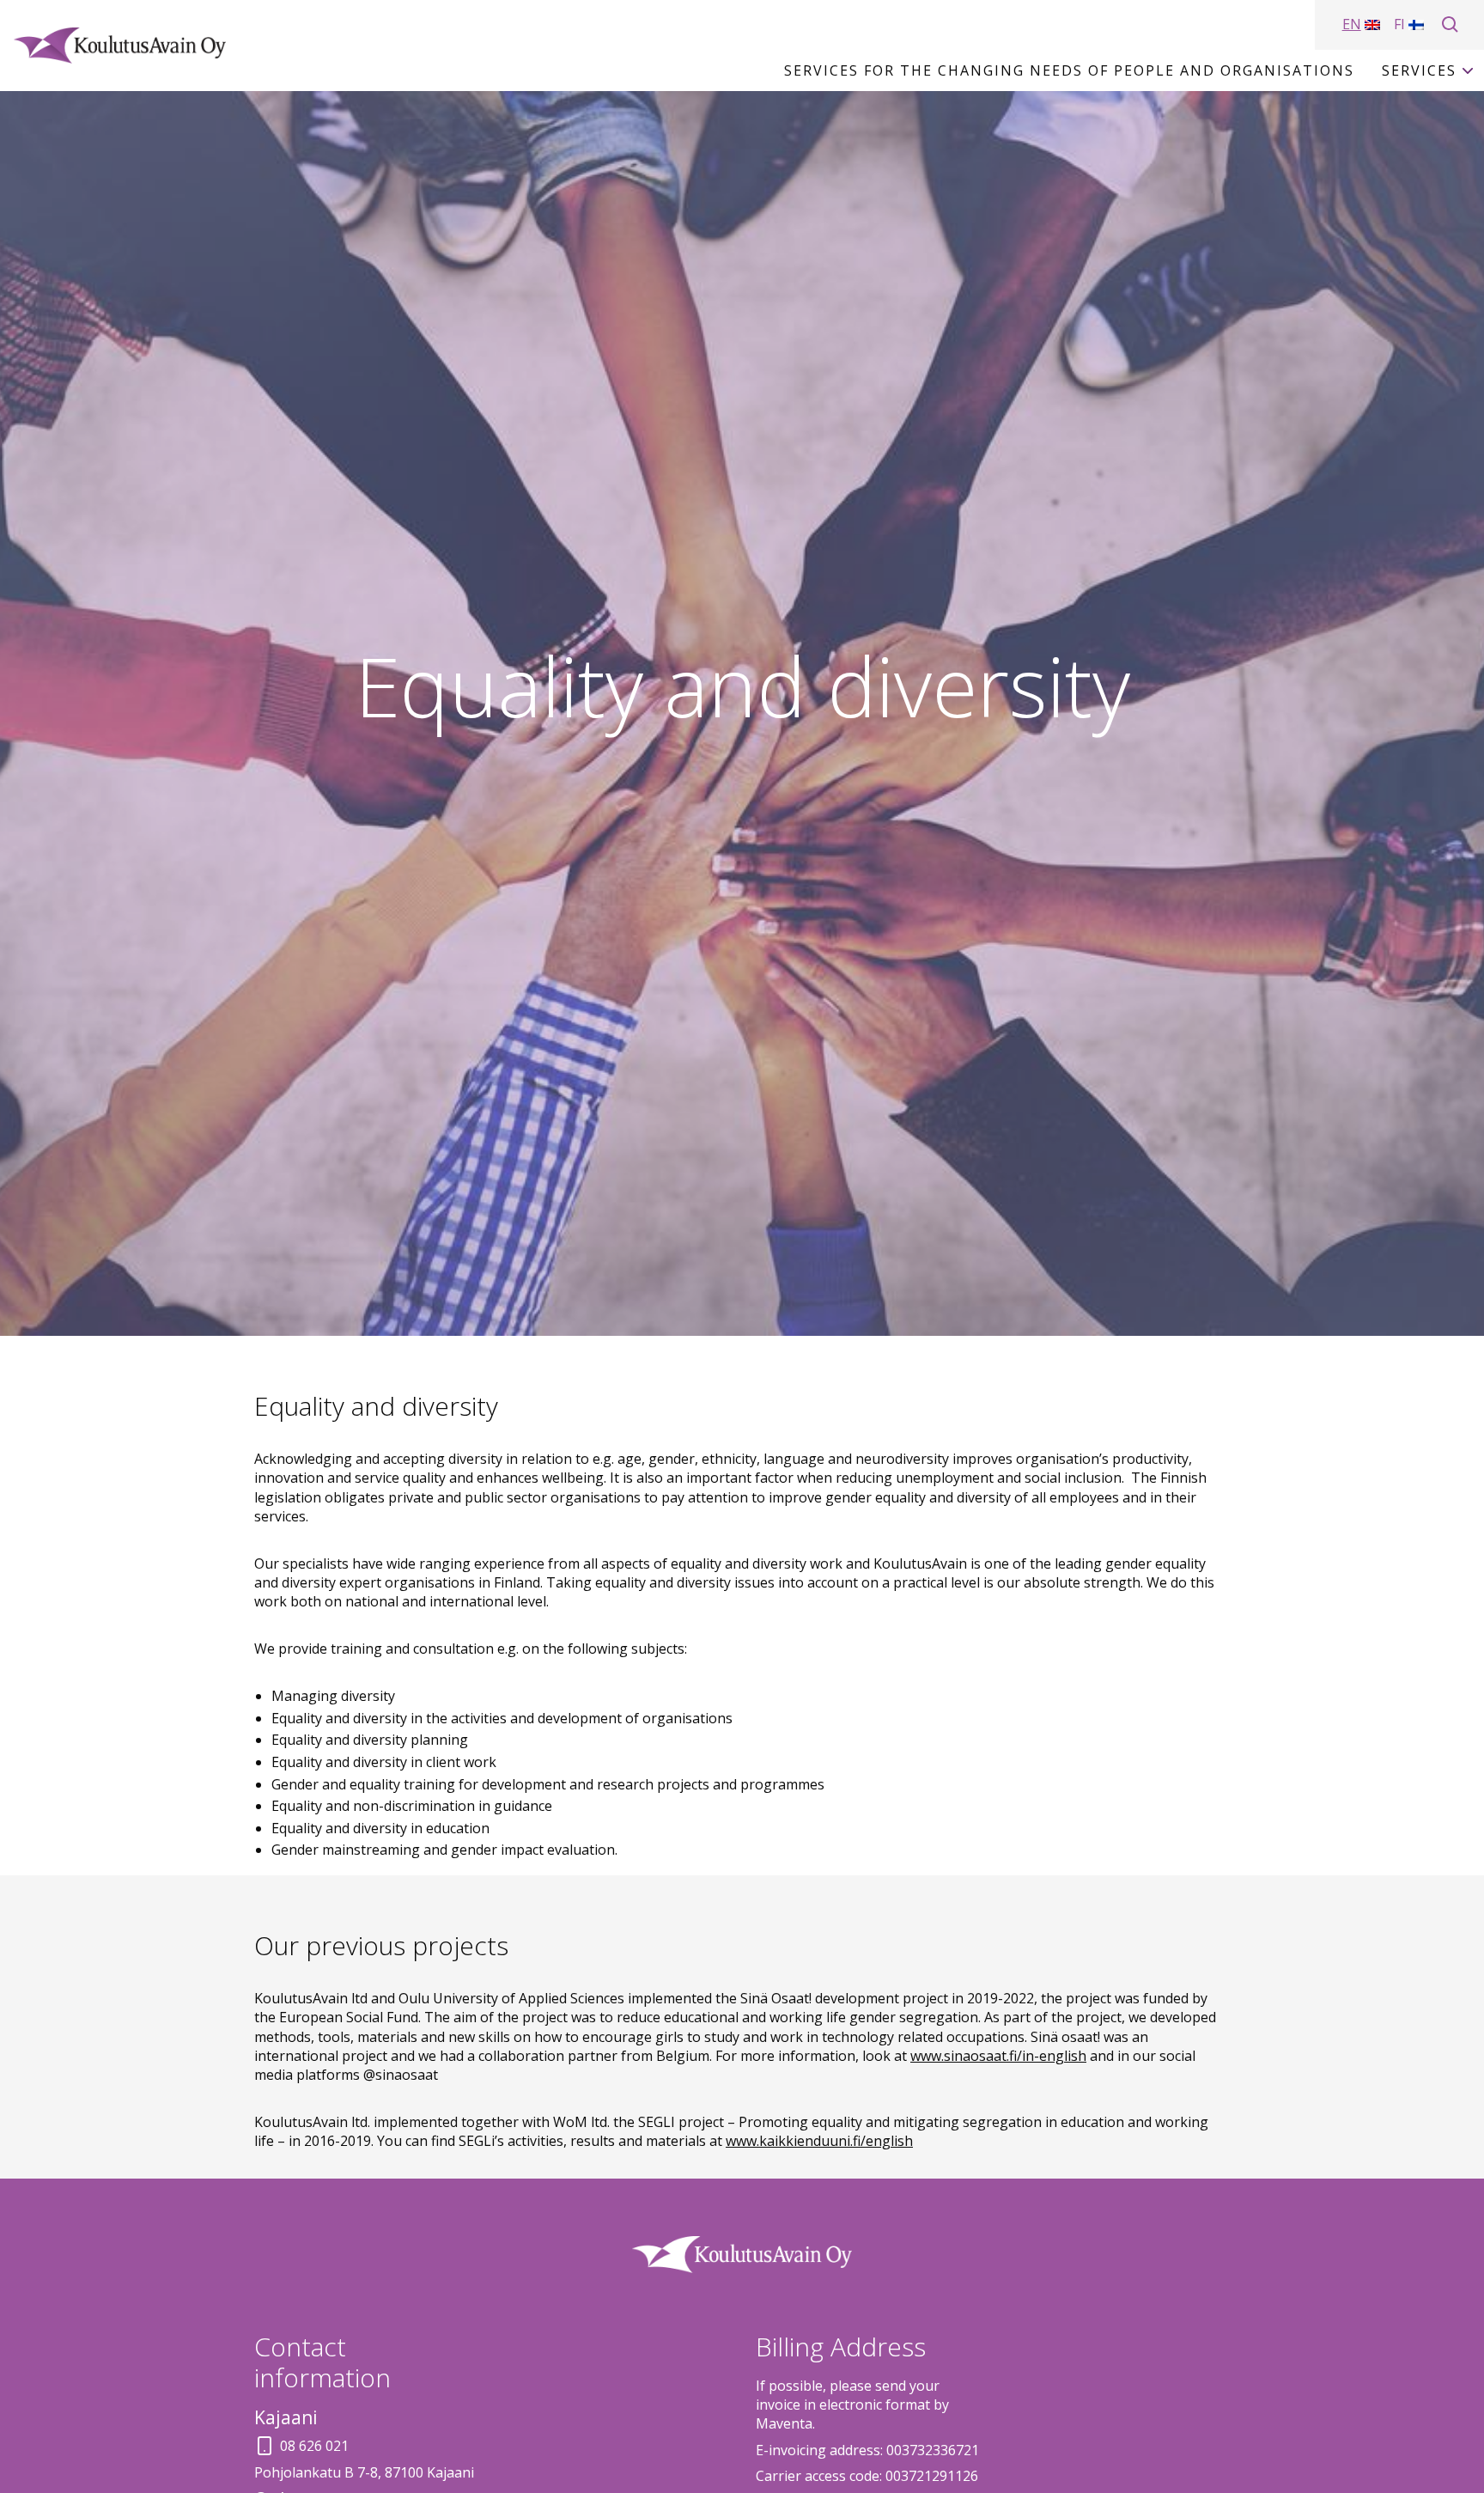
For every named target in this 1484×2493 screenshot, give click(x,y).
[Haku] (1451, 25)
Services (1419, 70)
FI (1399, 24)
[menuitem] (1069, 70)
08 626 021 (314, 2446)
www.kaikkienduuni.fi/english (819, 2141)
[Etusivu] (120, 46)
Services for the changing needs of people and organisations (1069, 70)
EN (1352, 24)
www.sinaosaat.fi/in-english (998, 2056)
